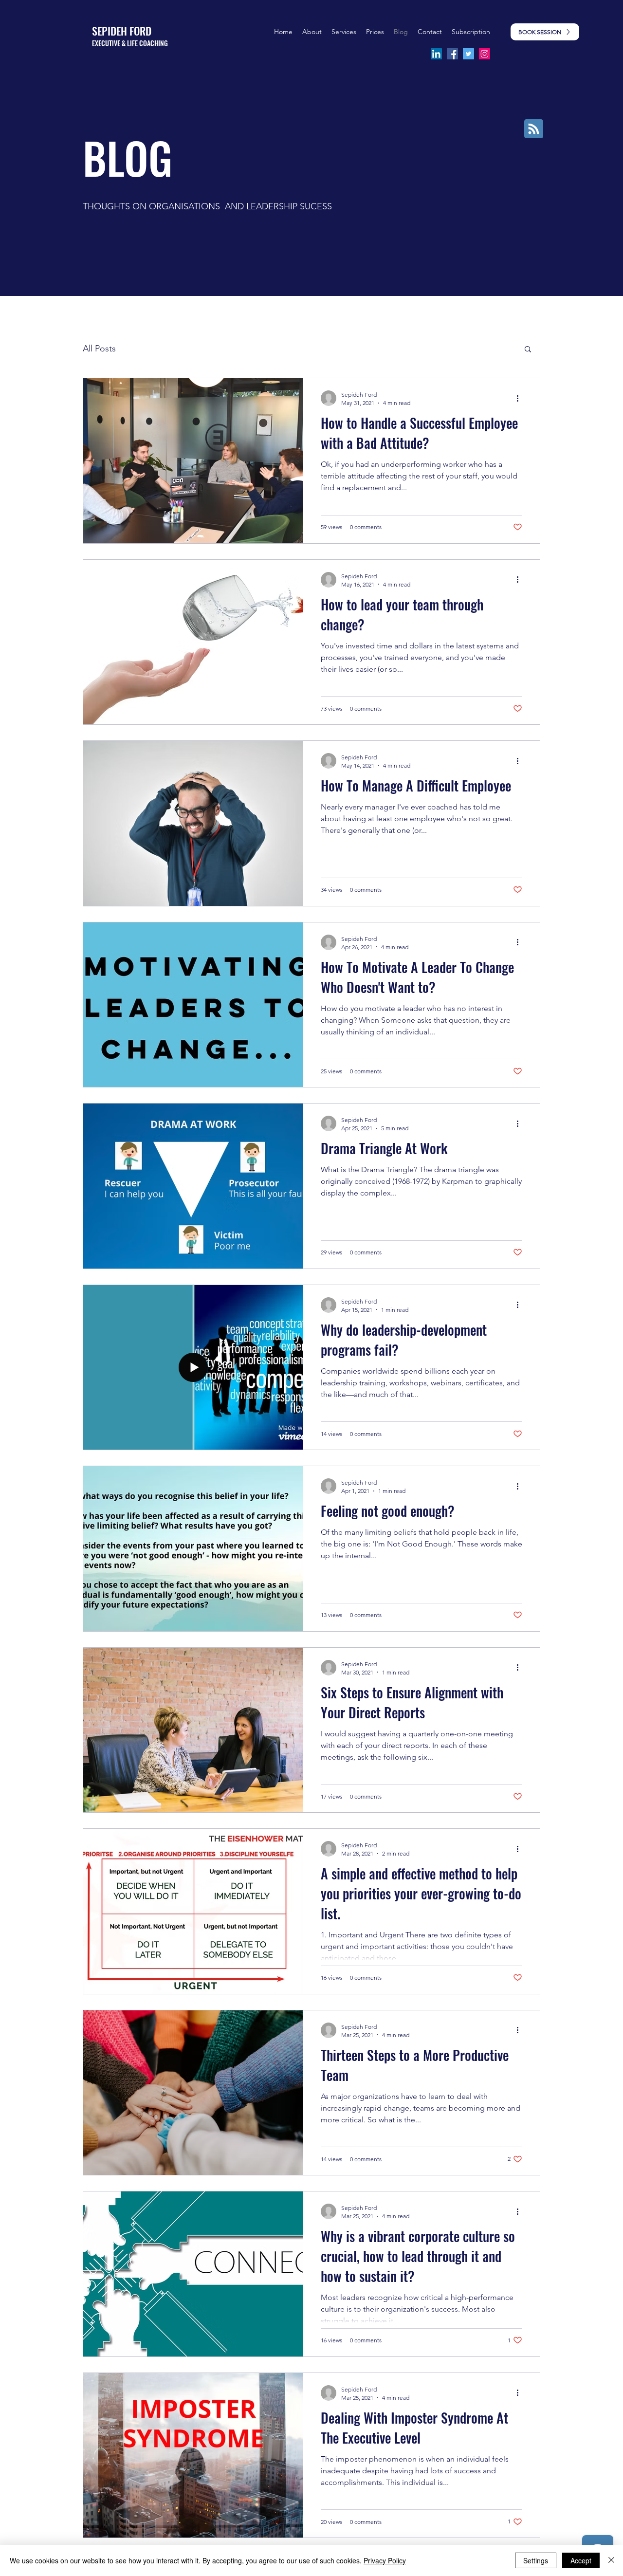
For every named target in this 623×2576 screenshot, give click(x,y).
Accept (581, 2560)
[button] (375, 32)
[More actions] (521, 398)
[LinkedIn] (436, 54)
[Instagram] (485, 54)
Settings (536, 2560)
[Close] (611, 2560)
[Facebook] (452, 54)
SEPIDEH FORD (122, 31)
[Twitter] (468, 54)
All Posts (99, 349)
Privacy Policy (385, 2560)
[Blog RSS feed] (534, 129)
